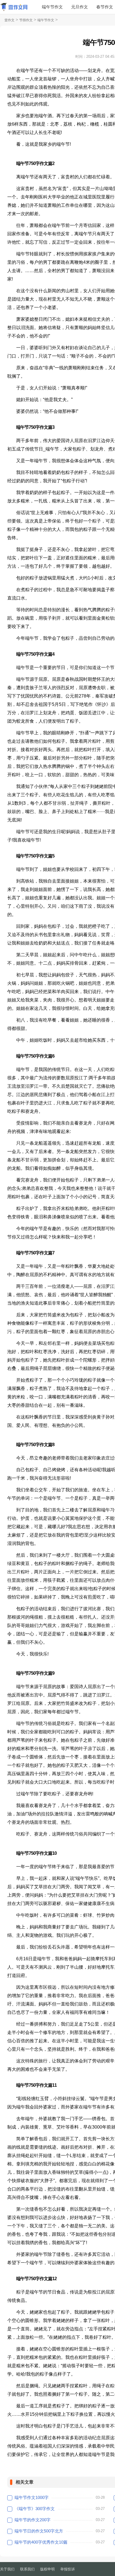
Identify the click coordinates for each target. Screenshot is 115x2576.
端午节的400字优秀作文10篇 (41, 2542)
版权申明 (47, 2569)
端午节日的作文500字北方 (39, 2531)
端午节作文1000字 (32, 2497)
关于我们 (7, 2569)
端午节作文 (52, 7)
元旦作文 (80, 7)
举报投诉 (68, 2569)
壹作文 (9, 20)
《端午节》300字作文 (35, 2509)
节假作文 (26, 20)
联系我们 (27, 2569)
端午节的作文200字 (33, 2520)
